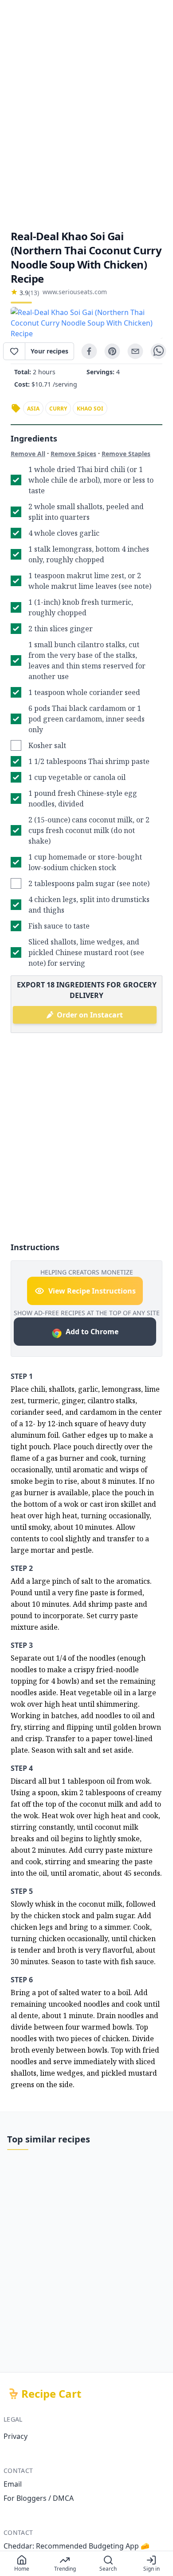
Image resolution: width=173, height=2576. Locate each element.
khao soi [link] (90, 409)
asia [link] (33, 409)
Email (13, 2484)
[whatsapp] (158, 351)
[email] (135, 351)
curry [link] (58, 409)
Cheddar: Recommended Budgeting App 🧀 (77, 2546)
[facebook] (89, 351)
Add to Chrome (92, 1332)
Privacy (16, 2436)
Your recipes (49, 351)
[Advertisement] (86, 115)
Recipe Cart (51, 2394)
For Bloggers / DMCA (39, 2498)
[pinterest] (112, 351)
